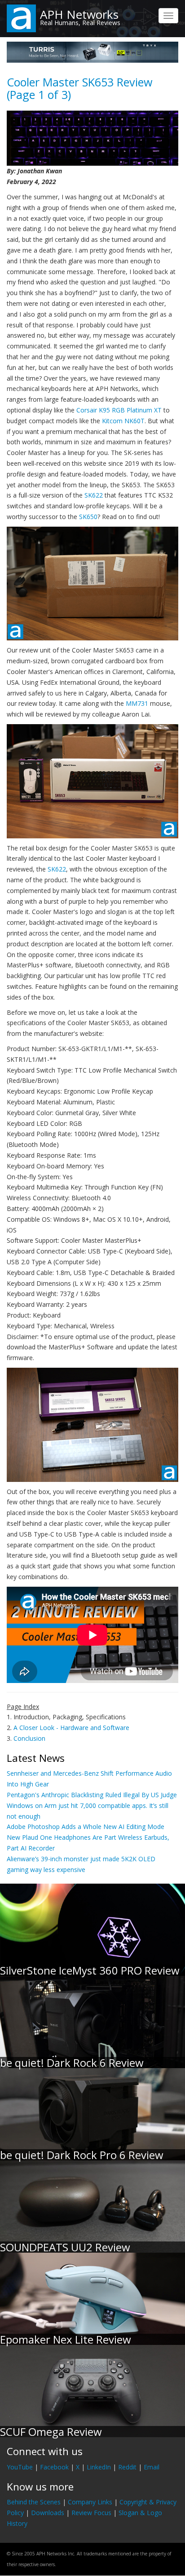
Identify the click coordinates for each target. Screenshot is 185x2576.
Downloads (48, 2513)
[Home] (21, 18)
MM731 (137, 703)
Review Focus (91, 2513)
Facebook (54, 2467)
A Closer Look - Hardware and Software (71, 1728)
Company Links (90, 2502)
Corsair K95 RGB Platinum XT (119, 410)
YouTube (20, 2467)
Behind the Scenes (34, 2502)
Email (152, 2467)
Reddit (127, 2467)
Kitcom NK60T (123, 421)
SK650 (88, 517)
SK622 (94, 495)
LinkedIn (99, 2467)
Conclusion (29, 1738)
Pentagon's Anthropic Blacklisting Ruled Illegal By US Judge (92, 1795)
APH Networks (79, 14)
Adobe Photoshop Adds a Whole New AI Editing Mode (86, 1827)
